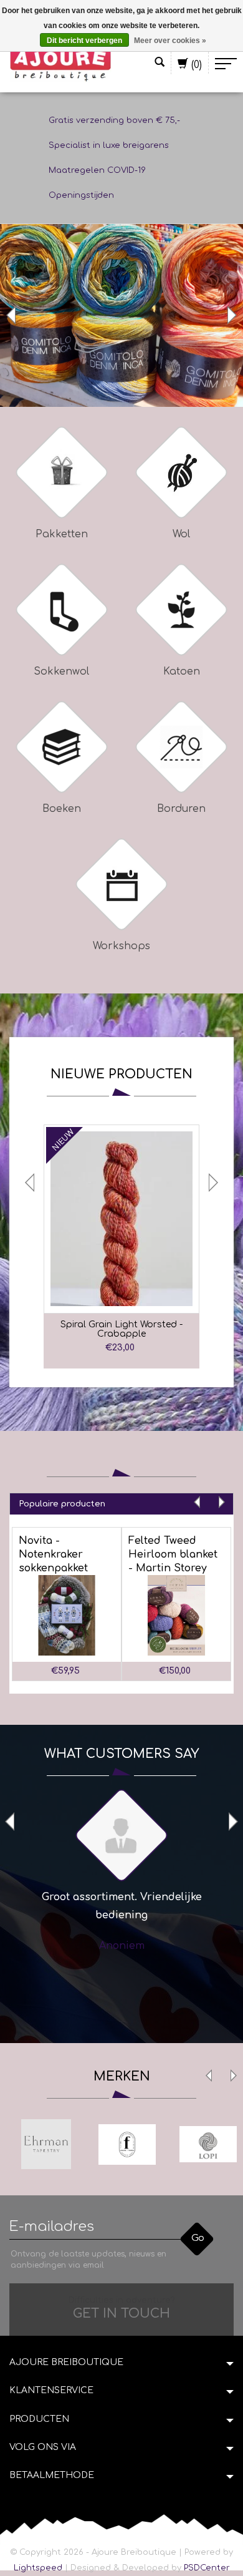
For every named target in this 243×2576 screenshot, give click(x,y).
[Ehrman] (46, 2144)
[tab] (121, 1504)
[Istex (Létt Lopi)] (208, 2144)
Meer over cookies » (170, 41)
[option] (121, 315)
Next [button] (231, 315)
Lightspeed (38, 2568)
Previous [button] (12, 315)
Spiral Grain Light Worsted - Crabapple (121, 1329)
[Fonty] (127, 2144)
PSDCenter (207, 2568)
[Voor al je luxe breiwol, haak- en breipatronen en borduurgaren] (61, 64)
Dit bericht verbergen (84, 41)
